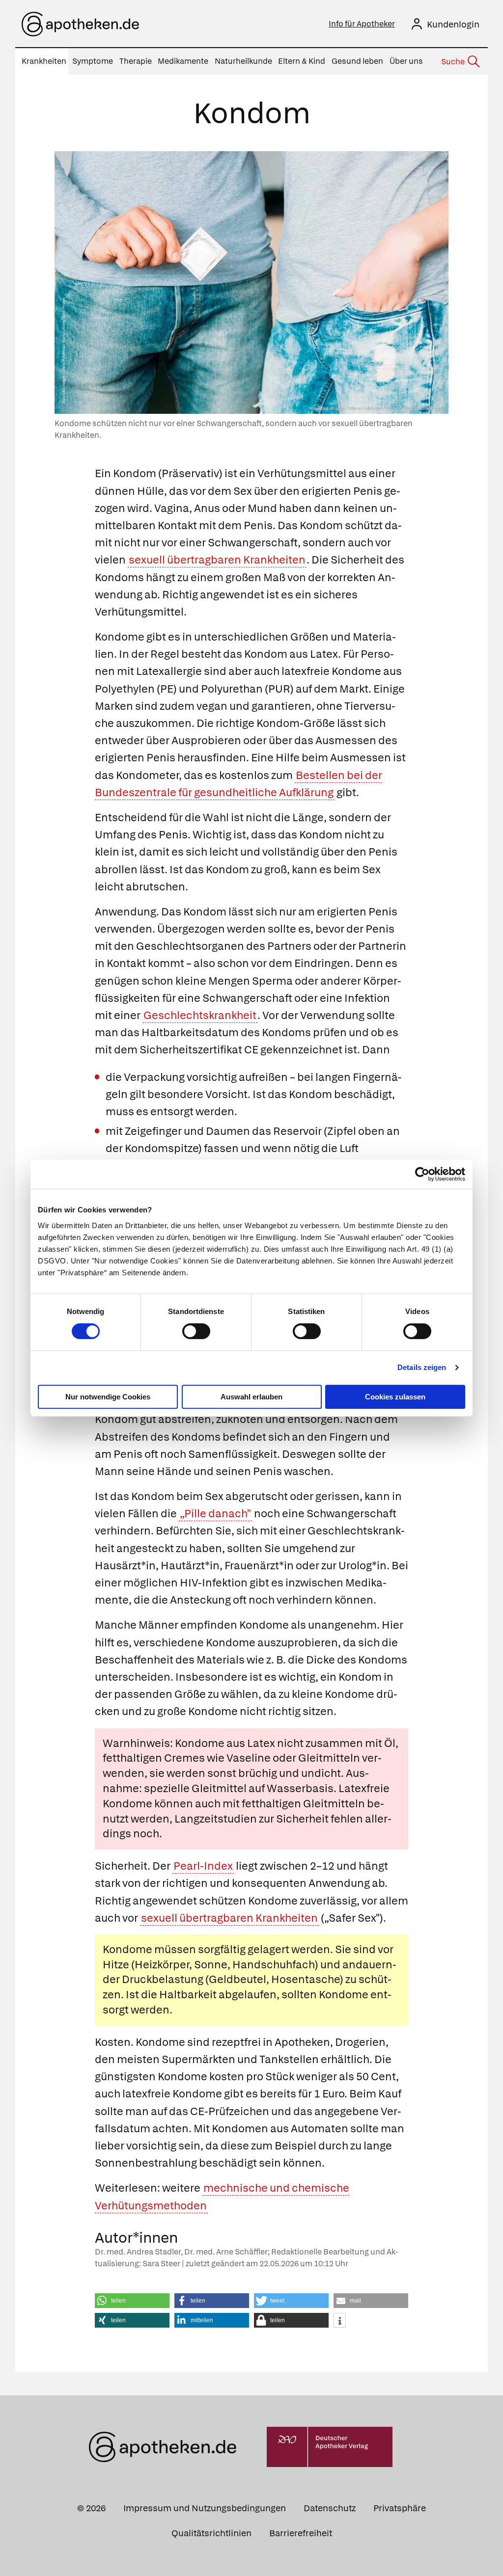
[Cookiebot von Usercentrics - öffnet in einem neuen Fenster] (422, 1174)
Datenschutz (330, 2508)
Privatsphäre (400, 2508)
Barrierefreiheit (301, 2533)
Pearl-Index (203, 1866)
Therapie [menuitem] (136, 61)
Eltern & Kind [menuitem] (302, 61)
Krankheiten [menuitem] (44, 61)
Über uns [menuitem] (406, 61)
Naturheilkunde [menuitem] (243, 61)
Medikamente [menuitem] (183, 61)
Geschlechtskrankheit (200, 1015)
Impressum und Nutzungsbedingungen (205, 2508)
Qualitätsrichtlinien (211, 2533)
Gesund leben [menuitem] (357, 61)
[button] (132, 2301)
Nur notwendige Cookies (108, 1397)
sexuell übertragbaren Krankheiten (217, 560)
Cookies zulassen (395, 1397)
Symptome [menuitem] (93, 61)
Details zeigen (422, 1367)
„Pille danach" (215, 1514)
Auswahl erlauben (251, 1397)
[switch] (196, 1331)
